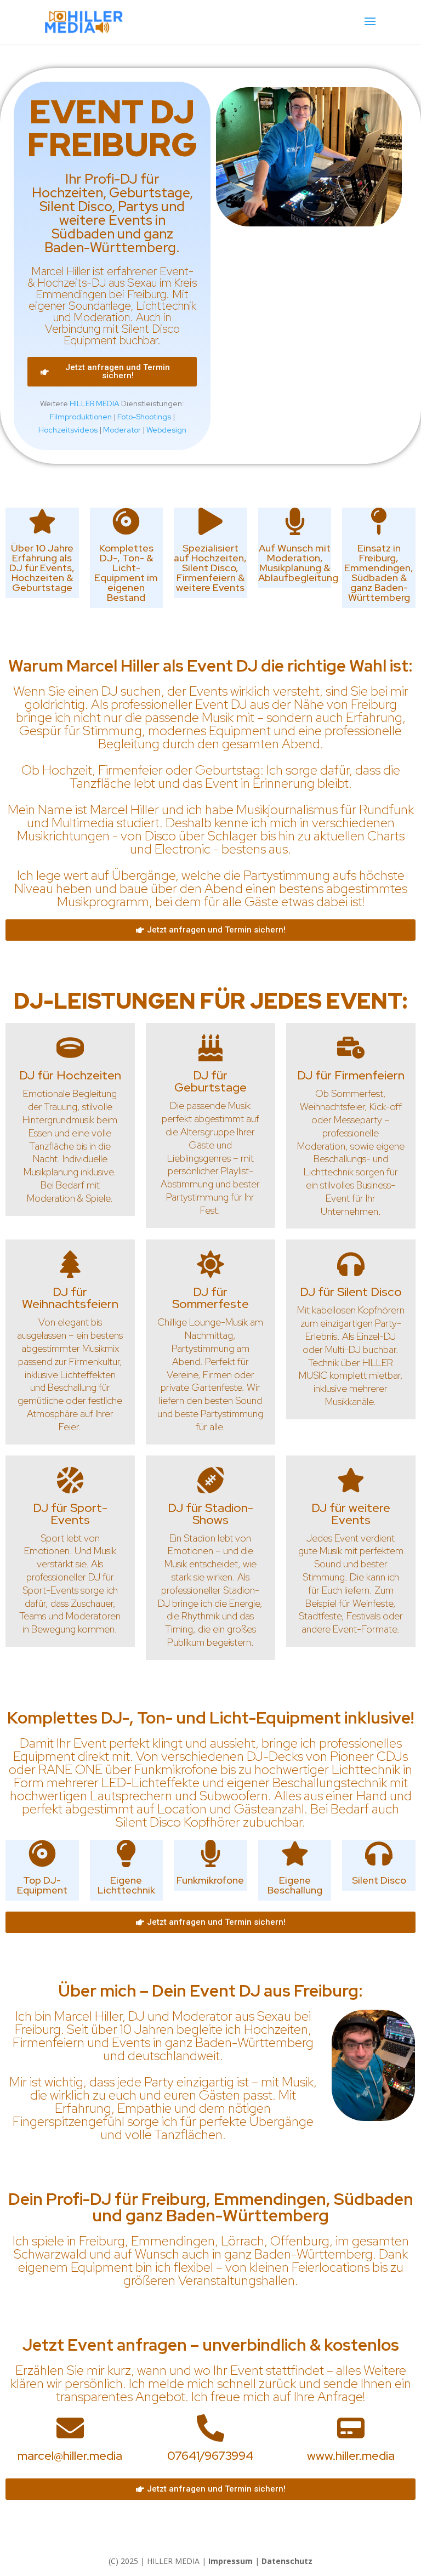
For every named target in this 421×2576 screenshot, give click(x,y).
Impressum (231, 2561)
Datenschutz (287, 2561)
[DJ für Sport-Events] (70, 1480)
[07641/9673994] (210, 2428)
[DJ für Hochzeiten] (70, 1048)
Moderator (122, 430)
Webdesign (166, 430)
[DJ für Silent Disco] (351, 1264)
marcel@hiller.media (70, 2456)
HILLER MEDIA (95, 403)
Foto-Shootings (144, 417)
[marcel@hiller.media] (70, 2428)
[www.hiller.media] (351, 2428)
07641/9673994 (210, 2456)
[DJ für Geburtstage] (210, 1048)
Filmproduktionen (81, 417)
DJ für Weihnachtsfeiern (70, 1298)
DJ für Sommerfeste (210, 1298)
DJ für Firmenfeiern (351, 1075)
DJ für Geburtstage (210, 1081)
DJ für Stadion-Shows (210, 1514)
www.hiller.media (351, 2456)
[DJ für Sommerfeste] (210, 1264)
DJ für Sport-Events (70, 1514)
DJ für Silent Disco (351, 1292)
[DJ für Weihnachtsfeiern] (70, 1264)
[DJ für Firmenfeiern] (351, 1048)
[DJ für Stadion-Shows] (210, 1480)
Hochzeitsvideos (68, 430)
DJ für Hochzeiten (70, 1075)
